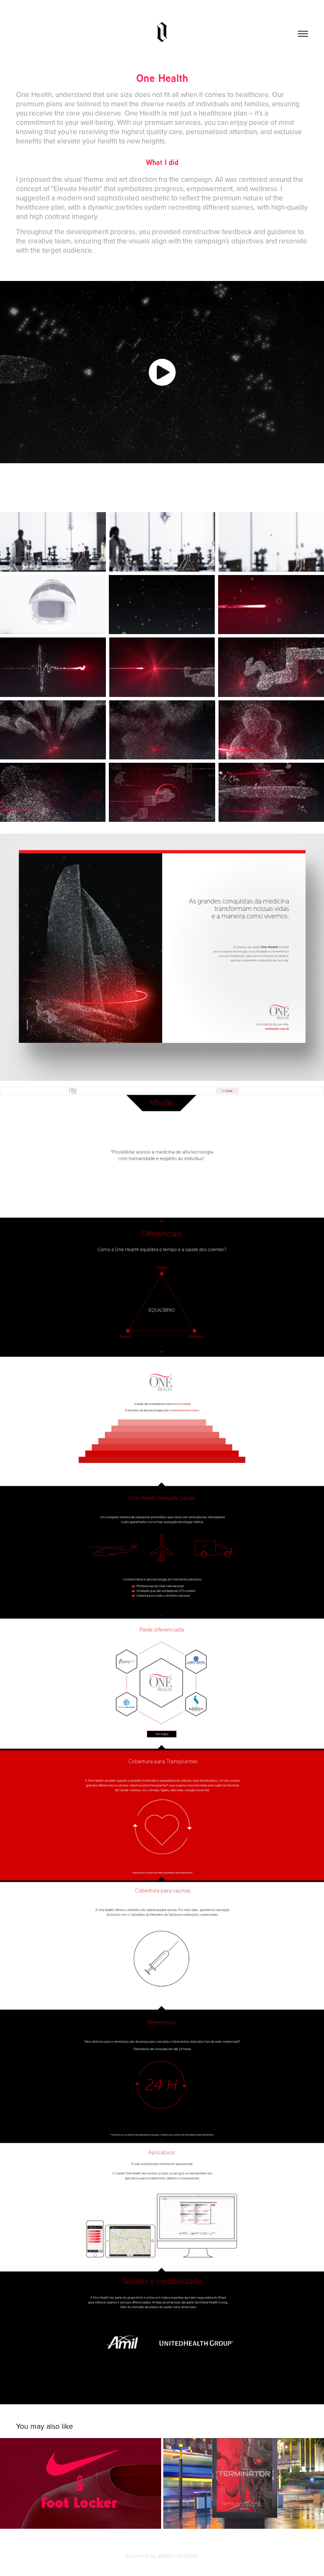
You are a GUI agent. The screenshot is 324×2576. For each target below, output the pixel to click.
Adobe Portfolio (178, 2556)
